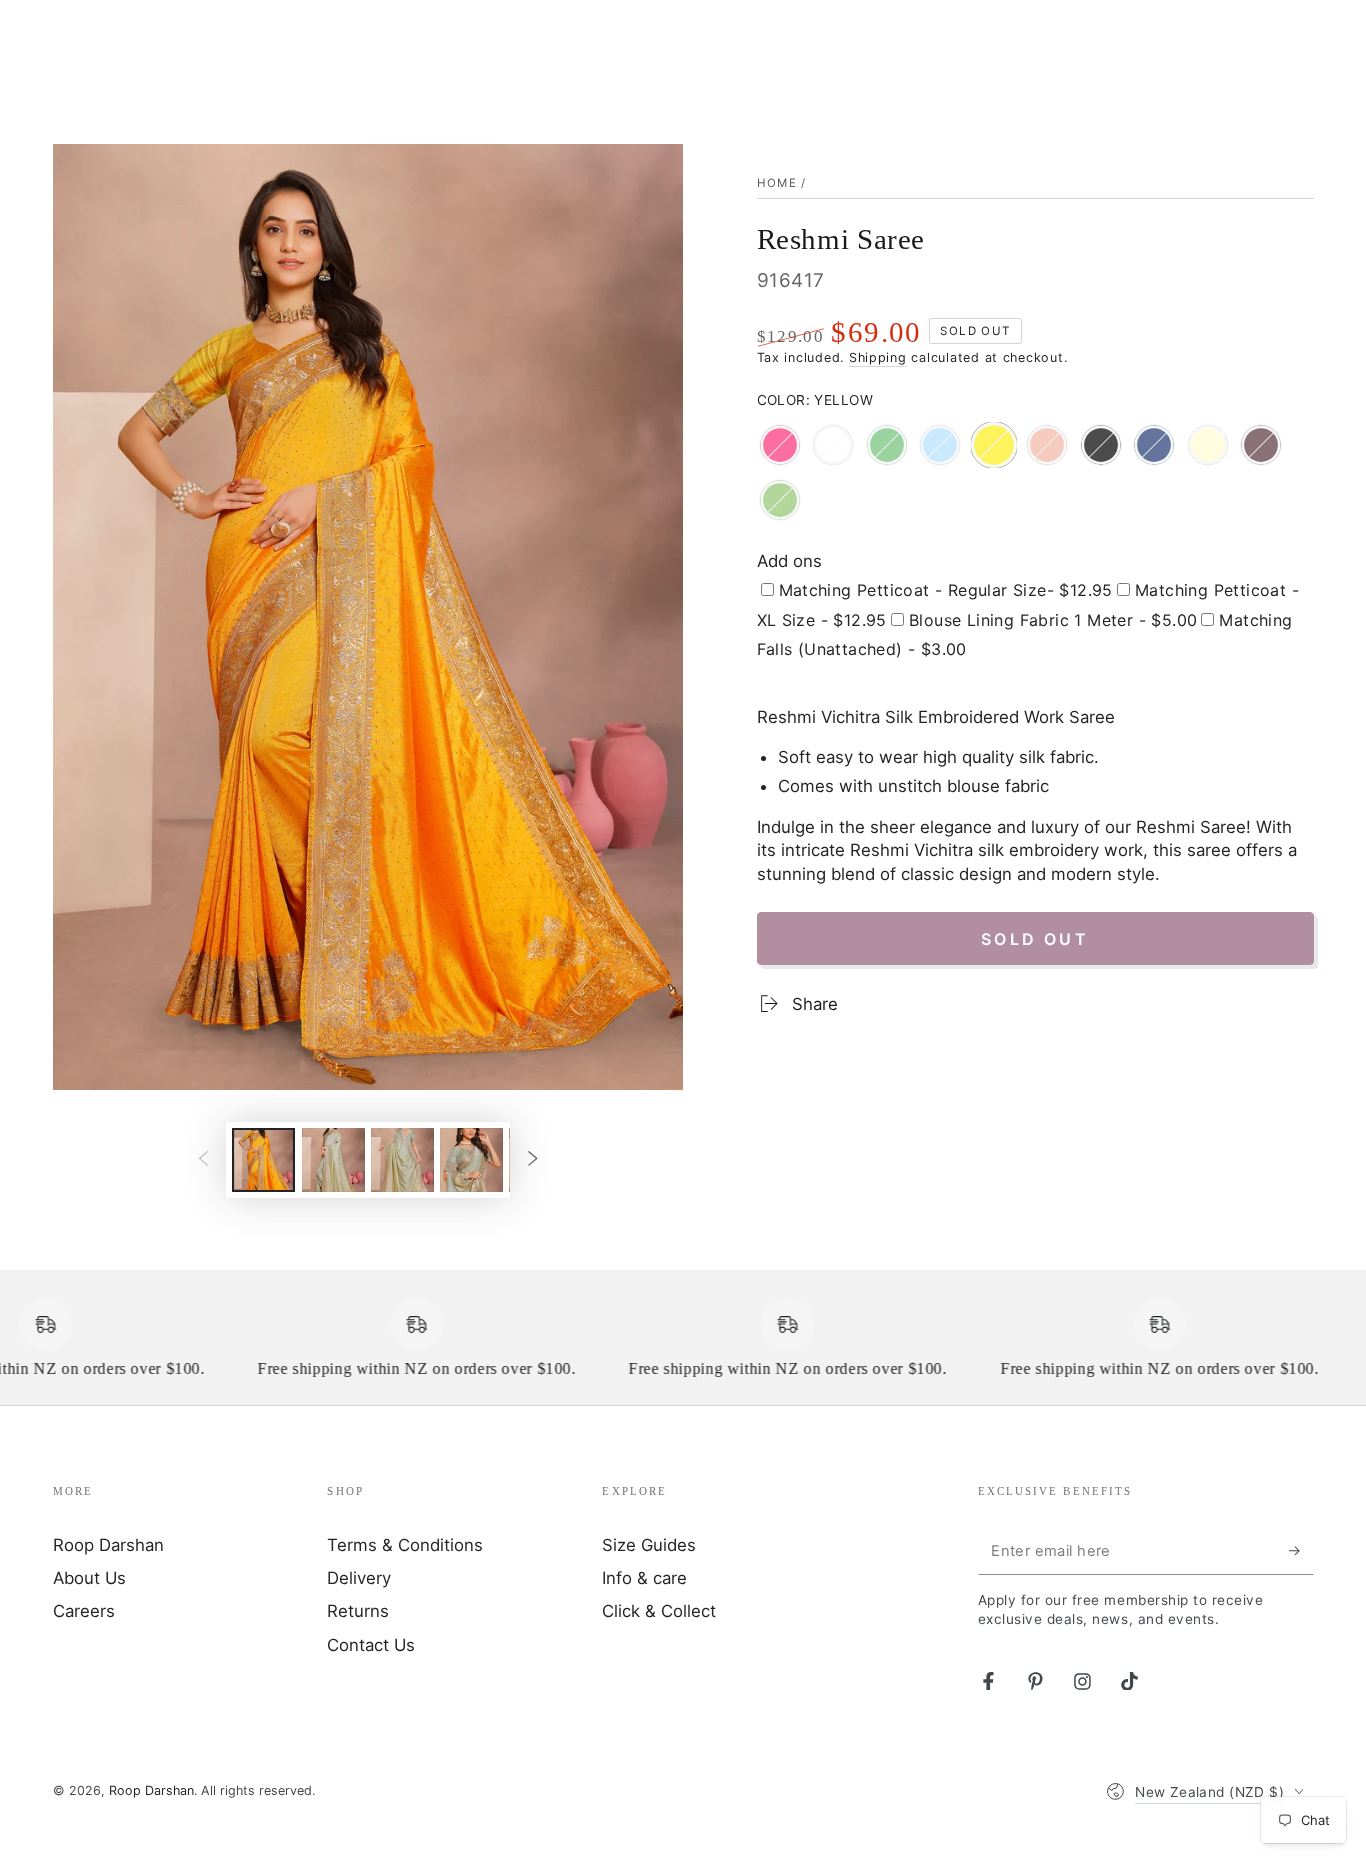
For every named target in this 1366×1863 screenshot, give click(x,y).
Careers (84, 1611)
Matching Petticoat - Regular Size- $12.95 (946, 590)
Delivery (359, 1578)
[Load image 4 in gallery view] (333, 1160)
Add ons (789, 561)
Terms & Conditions (405, 1545)
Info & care (644, 1578)
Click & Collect (659, 1611)
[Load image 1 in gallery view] (263, 1160)
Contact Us (371, 1645)
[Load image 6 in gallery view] (471, 1160)
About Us (89, 1578)
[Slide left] (203, 1160)
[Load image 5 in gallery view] (402, 1160)
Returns (358, 1611)
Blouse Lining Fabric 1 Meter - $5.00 (1053, 620)
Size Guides (649, 1545)
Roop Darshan (108, 1545)
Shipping (878, 357)
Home (777, 183)
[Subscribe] (1301, 1551)
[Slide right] (533, 1160)
